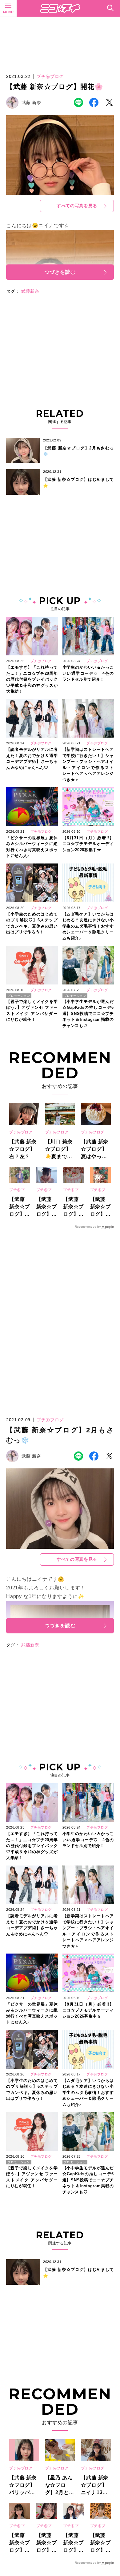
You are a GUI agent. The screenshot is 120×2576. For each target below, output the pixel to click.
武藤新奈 (30, 291)
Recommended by (88, 1227)
